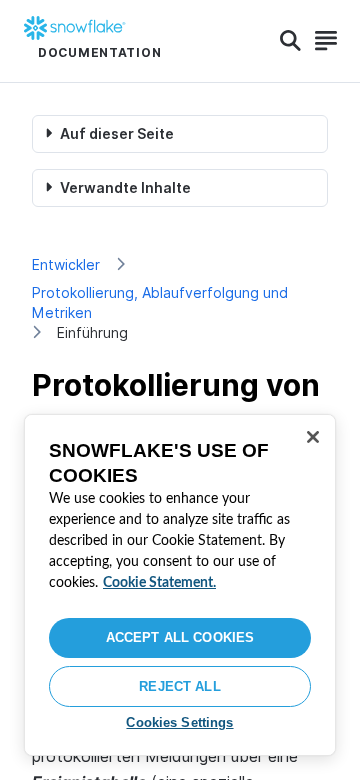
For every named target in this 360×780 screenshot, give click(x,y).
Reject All (179, 686)
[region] (180, 585)
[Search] (290, 41)
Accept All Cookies (180, 637)
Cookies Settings (179, 722)
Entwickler (66, 264)
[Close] (313, 437)
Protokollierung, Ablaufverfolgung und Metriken (160, 302)
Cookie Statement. (159, 583)
